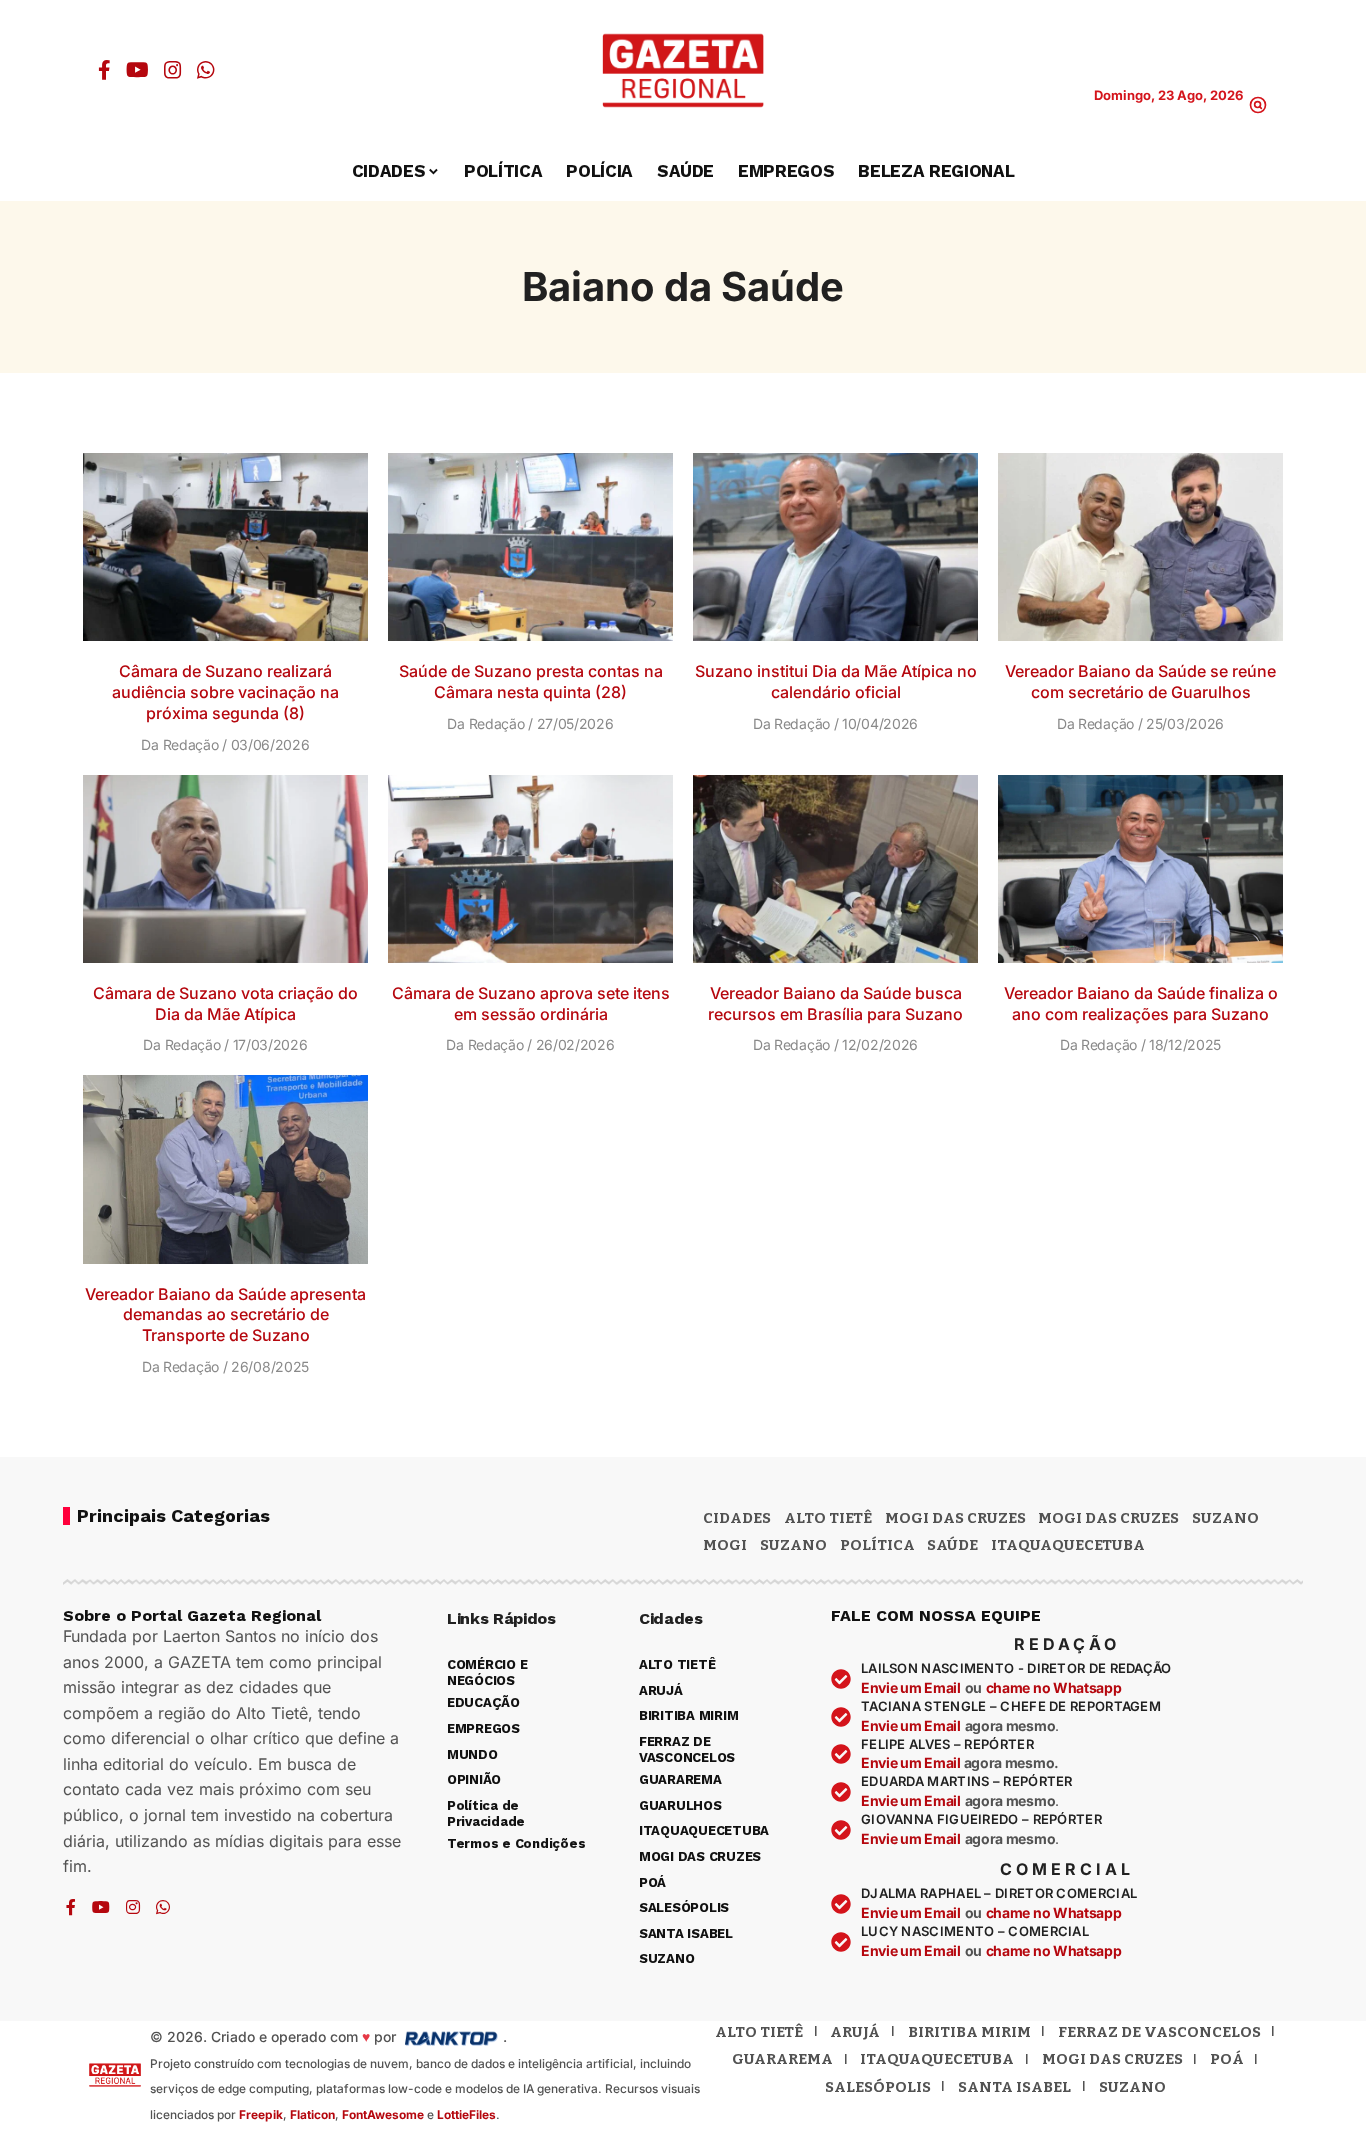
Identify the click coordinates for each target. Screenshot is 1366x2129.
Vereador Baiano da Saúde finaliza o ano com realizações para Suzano (1141, 1003)
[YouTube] (137, 70)
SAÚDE (952, 1545)
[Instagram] (173, 70)
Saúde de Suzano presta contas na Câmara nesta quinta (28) (531, 681)
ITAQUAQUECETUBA (1068, 1545)
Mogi (725, 1545)
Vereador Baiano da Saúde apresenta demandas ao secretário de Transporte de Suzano (225, 1315)
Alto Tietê (828, 1518)
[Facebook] (104, 70)
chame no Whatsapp (1054, 1687)
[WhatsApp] (206, 70)
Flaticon (312, 2114)
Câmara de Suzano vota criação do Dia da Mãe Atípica (225, 1003)
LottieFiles (466, 2114)
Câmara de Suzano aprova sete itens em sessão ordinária (531, 1003)
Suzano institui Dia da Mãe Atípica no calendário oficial (836, 681)
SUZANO (793, 1545)
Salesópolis (878, 2087)
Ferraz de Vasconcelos (1159, 2032)
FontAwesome (383, 2114)
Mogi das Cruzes (1108, 1518)
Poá (1227, 2059)
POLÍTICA (877, 1545)
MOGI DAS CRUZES (955, 1518)
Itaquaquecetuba (937, 2059)
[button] (1258, 105)
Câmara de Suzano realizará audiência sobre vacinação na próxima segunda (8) (225, 692)
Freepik (261, 2114)
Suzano (1225, 1518)
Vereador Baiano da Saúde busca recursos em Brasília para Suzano (835, 1003)
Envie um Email (911, 1687)
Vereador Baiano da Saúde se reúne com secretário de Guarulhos (1140, 681)
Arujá (855, 2032)
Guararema (782, 2059)
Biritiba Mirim (969, 2032)
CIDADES (737, 1518)
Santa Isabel (1014, 2087)
